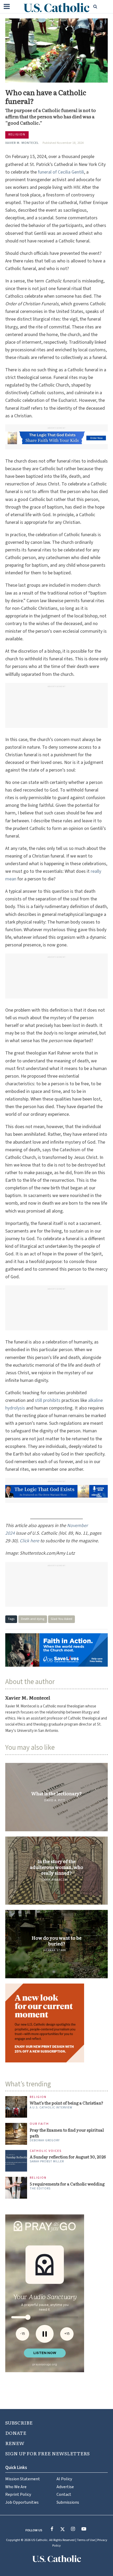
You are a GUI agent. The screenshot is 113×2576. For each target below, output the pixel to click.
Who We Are (16, 2408)
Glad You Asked (61, 1619)
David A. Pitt (55, 1800)
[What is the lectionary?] (56, 1797)
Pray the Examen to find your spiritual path (67, 2054)
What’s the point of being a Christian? (66, 2024)
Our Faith (39, 2045)
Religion (17, 134)
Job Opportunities (22, 2423)
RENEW (15, 2364)
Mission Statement (23, 2400)
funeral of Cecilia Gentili (61, 172)
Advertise (65, 2408)
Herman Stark (55, 1951)
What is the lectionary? (56, 1793)
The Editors (40, 2110)
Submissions (68, 2423)
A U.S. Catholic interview (51, 2029)
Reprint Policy (18, 2415)
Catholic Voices (46, 2072)
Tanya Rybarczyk (55, 1880)
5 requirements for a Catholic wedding (67, 2105)
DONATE (16, 2354)
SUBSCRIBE (19, 2344)
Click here (29, 1541)
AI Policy (64, 2400)
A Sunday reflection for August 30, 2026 (68, 2078)
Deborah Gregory (45, 2062)
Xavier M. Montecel (22, 143)
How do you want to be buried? (56, 1941)
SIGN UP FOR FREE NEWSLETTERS (47, 2374)
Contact (64, 2415)
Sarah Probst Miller (47, 2083)
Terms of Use (86, 2461)
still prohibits (48, 1400)
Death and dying (33, 1619)
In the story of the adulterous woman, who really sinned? (57, 1867)
